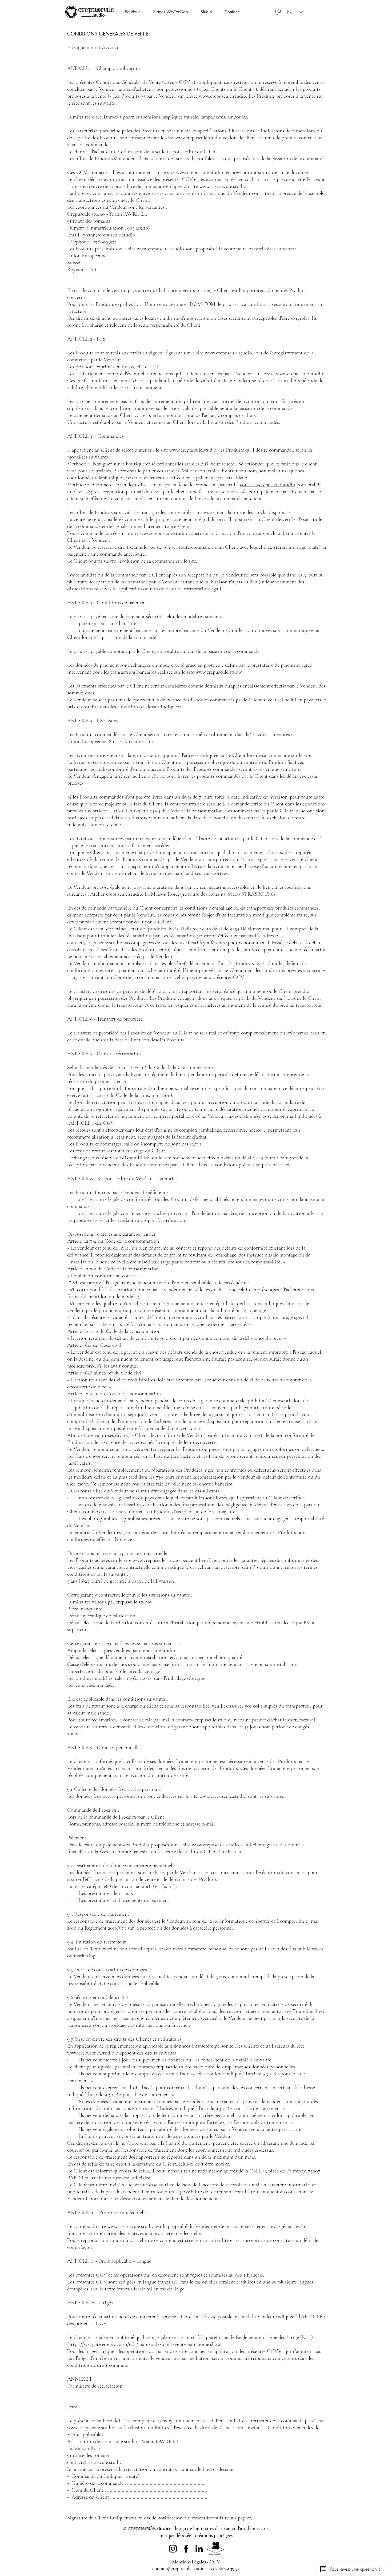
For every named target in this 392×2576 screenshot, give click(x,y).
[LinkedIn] (199, 2549)
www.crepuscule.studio (223, 96)
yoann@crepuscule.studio (109, 235)
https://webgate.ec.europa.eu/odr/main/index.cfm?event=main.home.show (145, 2344)
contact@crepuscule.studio (268, 485)
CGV (215, 2562)
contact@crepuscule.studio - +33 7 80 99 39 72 (196, 2568)
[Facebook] (186, 2549)
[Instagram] (173, 2549)
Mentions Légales (189, 2562)
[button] (210, 12)
